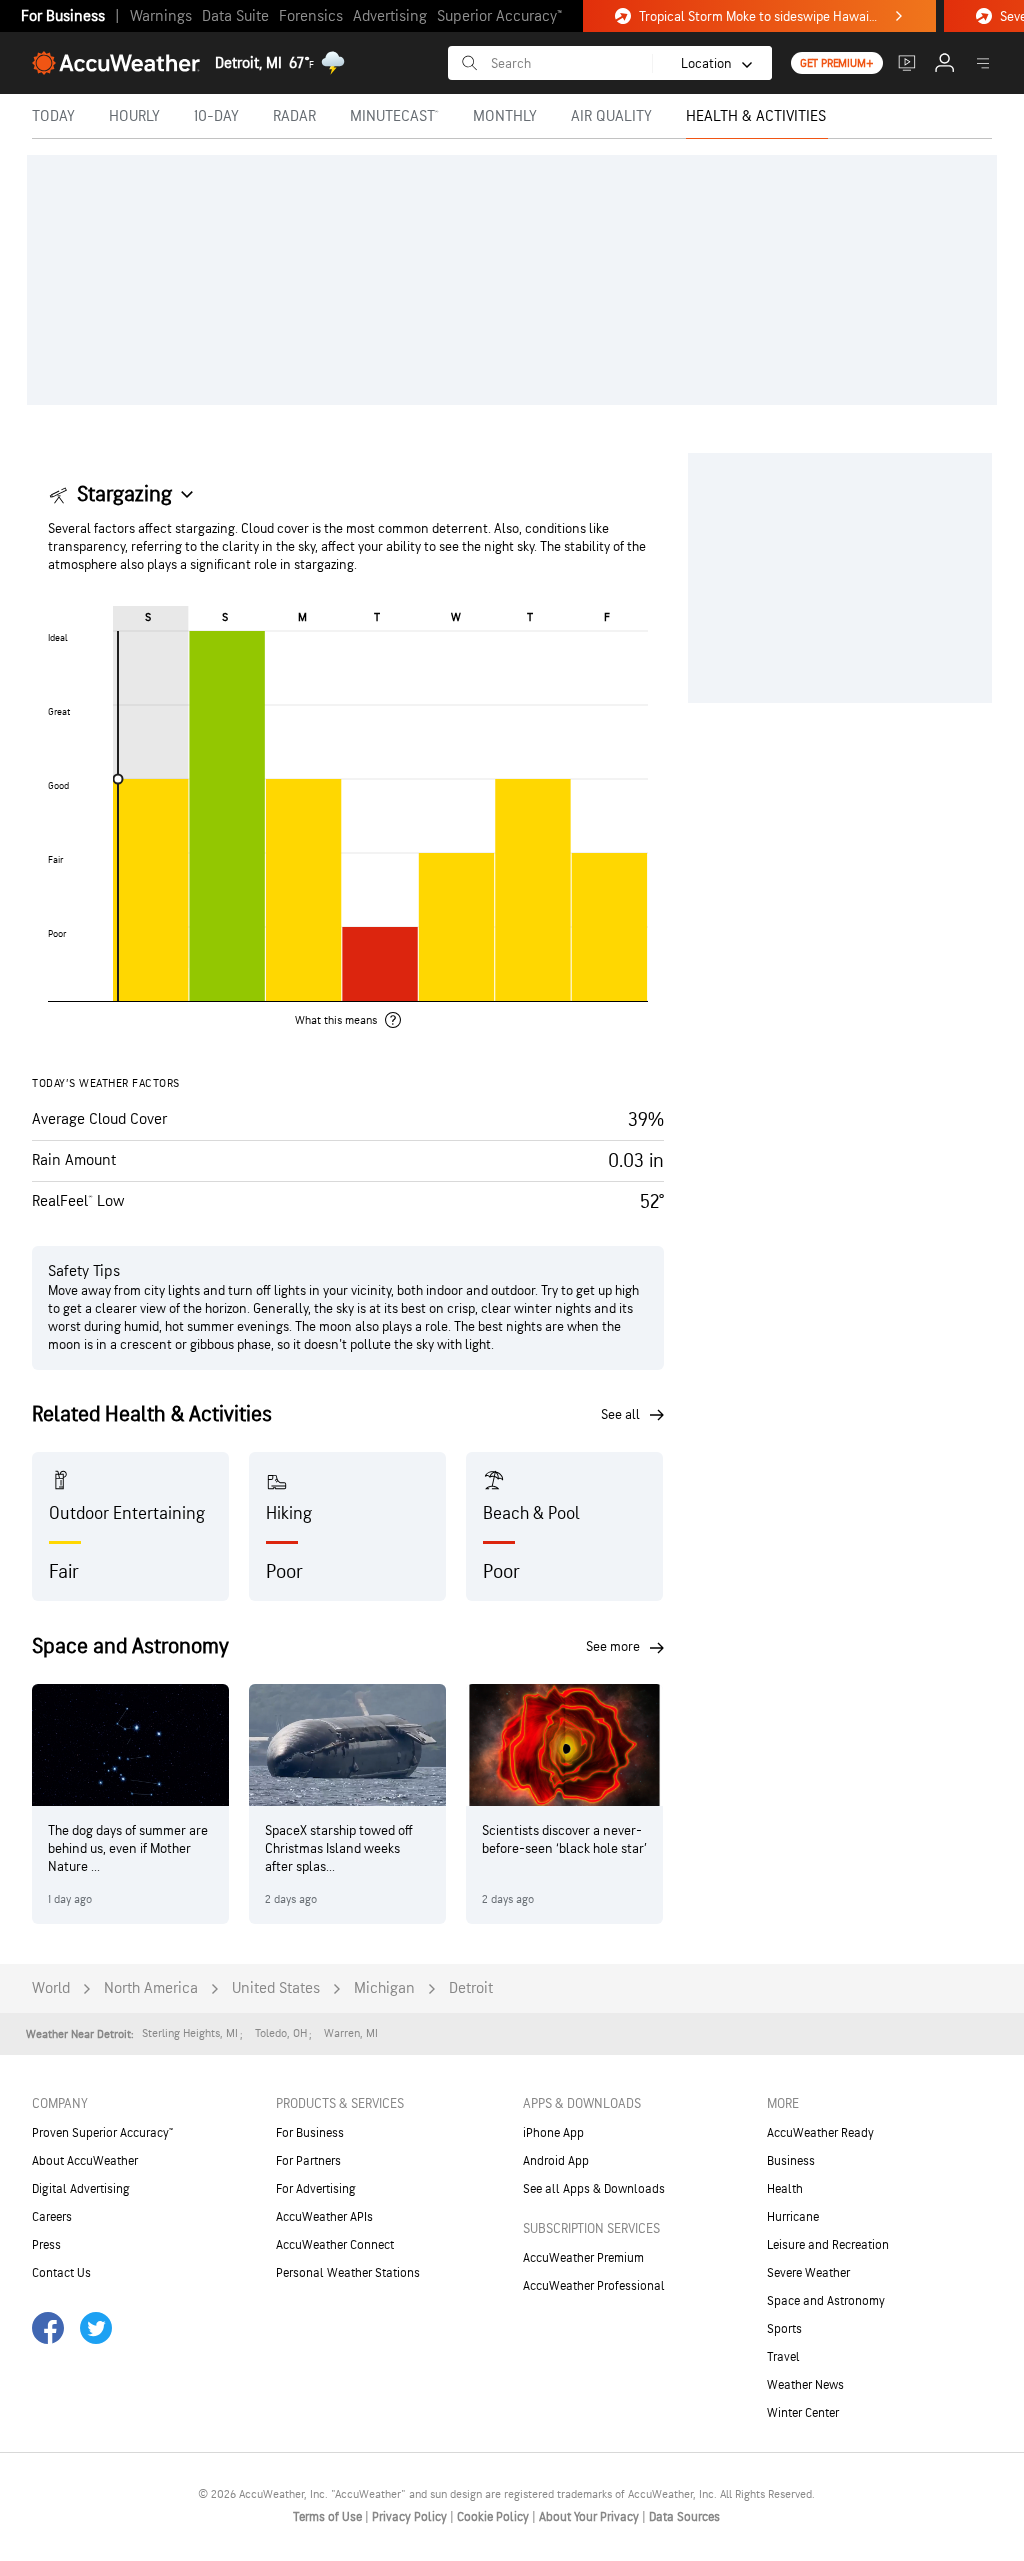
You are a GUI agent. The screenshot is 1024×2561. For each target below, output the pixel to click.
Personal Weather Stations (348, 2273)
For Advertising (316, 2189)
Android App (556, 2161)
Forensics (311, 16)
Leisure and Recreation (828, 2245)
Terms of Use (329, 2517)
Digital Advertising (81, 2189)
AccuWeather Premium (583, 2258)
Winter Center (803, 2413)
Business (791, 2161)
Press (46, 2245)
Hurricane (793, 2217)
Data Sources (684, 2517)
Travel (783, 2357)
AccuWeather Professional (594, 2286)
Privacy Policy (411, 2517)
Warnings (161, 16)
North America (151, 1988)
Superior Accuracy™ (499, 16)
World (51, 1988)
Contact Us (61, 2273)
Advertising (390, 16)
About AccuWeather (85, 2161)
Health (785, 2189)
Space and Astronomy (826, 2301)
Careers (52, 2217)
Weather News (805, 2385)
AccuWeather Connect (335, 2245)
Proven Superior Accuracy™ (102, 2133)
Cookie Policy (494, 2517)
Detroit (471, 1988)
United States (276, 1988)
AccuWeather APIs (324, 2217)
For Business (63, 16)
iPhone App (553, 2133)
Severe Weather (808, 2273)
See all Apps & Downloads (594, 2189)
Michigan (384, 1988)
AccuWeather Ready (820, 2133)
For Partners (308, 2161)
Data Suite (235, 16)
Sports (784, 2329)
